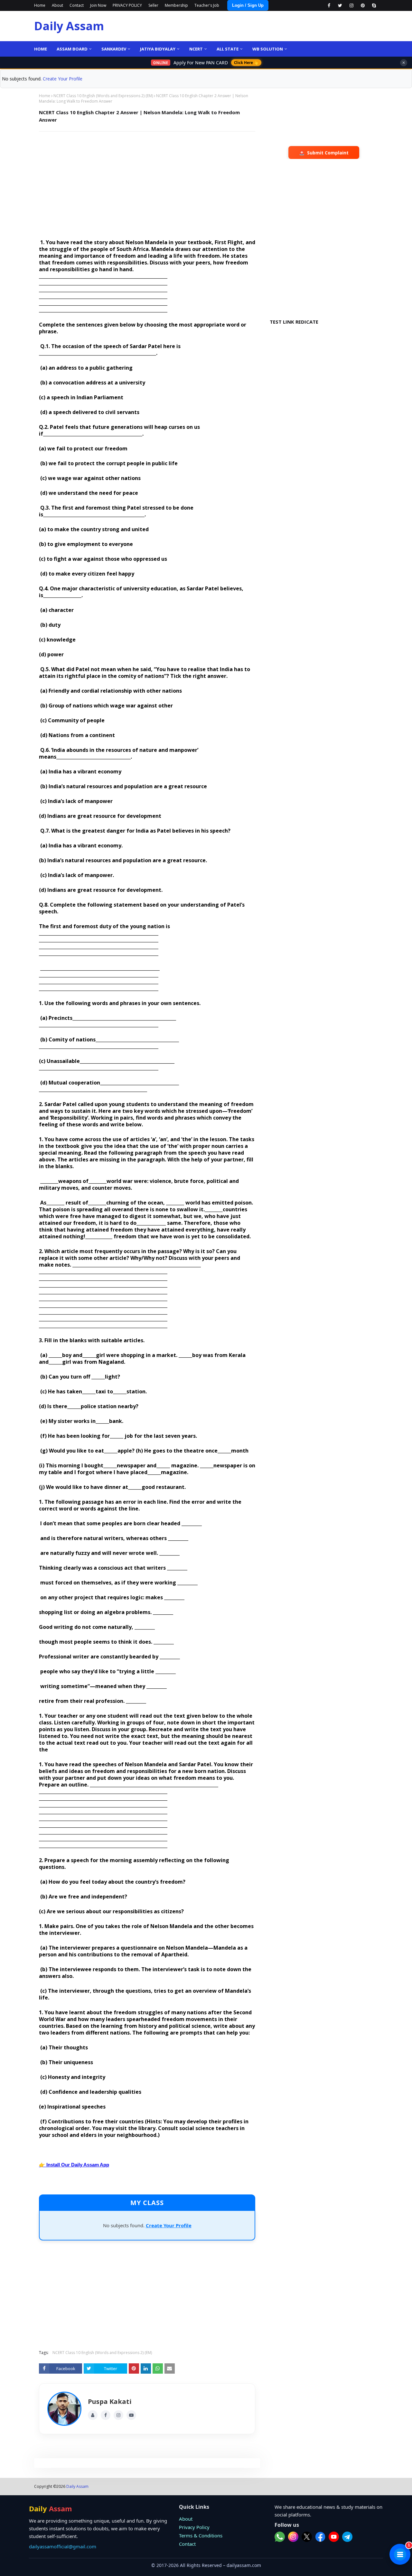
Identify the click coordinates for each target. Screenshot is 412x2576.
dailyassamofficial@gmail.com (63, 2546)
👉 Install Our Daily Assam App (74, 2165)
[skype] (374, 5)
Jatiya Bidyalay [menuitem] (158, 49)
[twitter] (340, 5)
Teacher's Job (207, 5)
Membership (176, 5)
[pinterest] (363, 5)
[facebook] (329, 5)
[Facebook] (106, 2415)
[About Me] (93, 2415)
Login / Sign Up (248, 5)
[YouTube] (131, 2415)
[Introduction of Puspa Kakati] (64, 2409)
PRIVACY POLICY (127, 5)
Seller (153, 5)
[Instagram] (118, 2415)
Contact (77, 5)
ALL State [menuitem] (228, 49)
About (57, 5)
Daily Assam (69, 26)
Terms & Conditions (201, 2535)
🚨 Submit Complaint (324, 153)
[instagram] (351, 5)
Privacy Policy (194, 2527)
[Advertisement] (147, 183)
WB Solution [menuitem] (268, 49)
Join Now (98, 5)
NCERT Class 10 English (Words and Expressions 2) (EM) (103, 96)
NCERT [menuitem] (196, 49)
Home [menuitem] (41, 49)
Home (40, 5)
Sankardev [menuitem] (114, 49)
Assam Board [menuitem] (72, 49)
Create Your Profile (63, 79)
